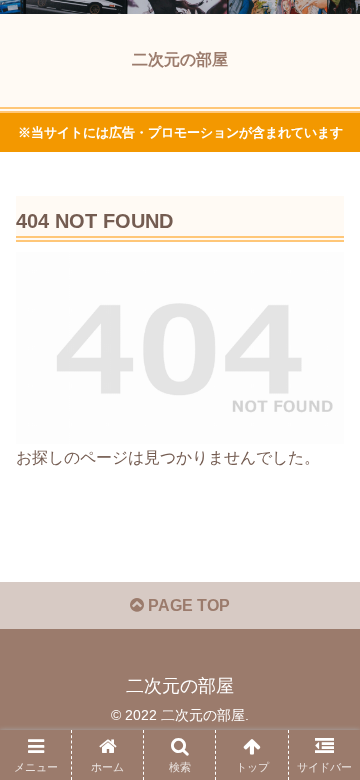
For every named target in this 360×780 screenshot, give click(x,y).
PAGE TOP (187, 605)
